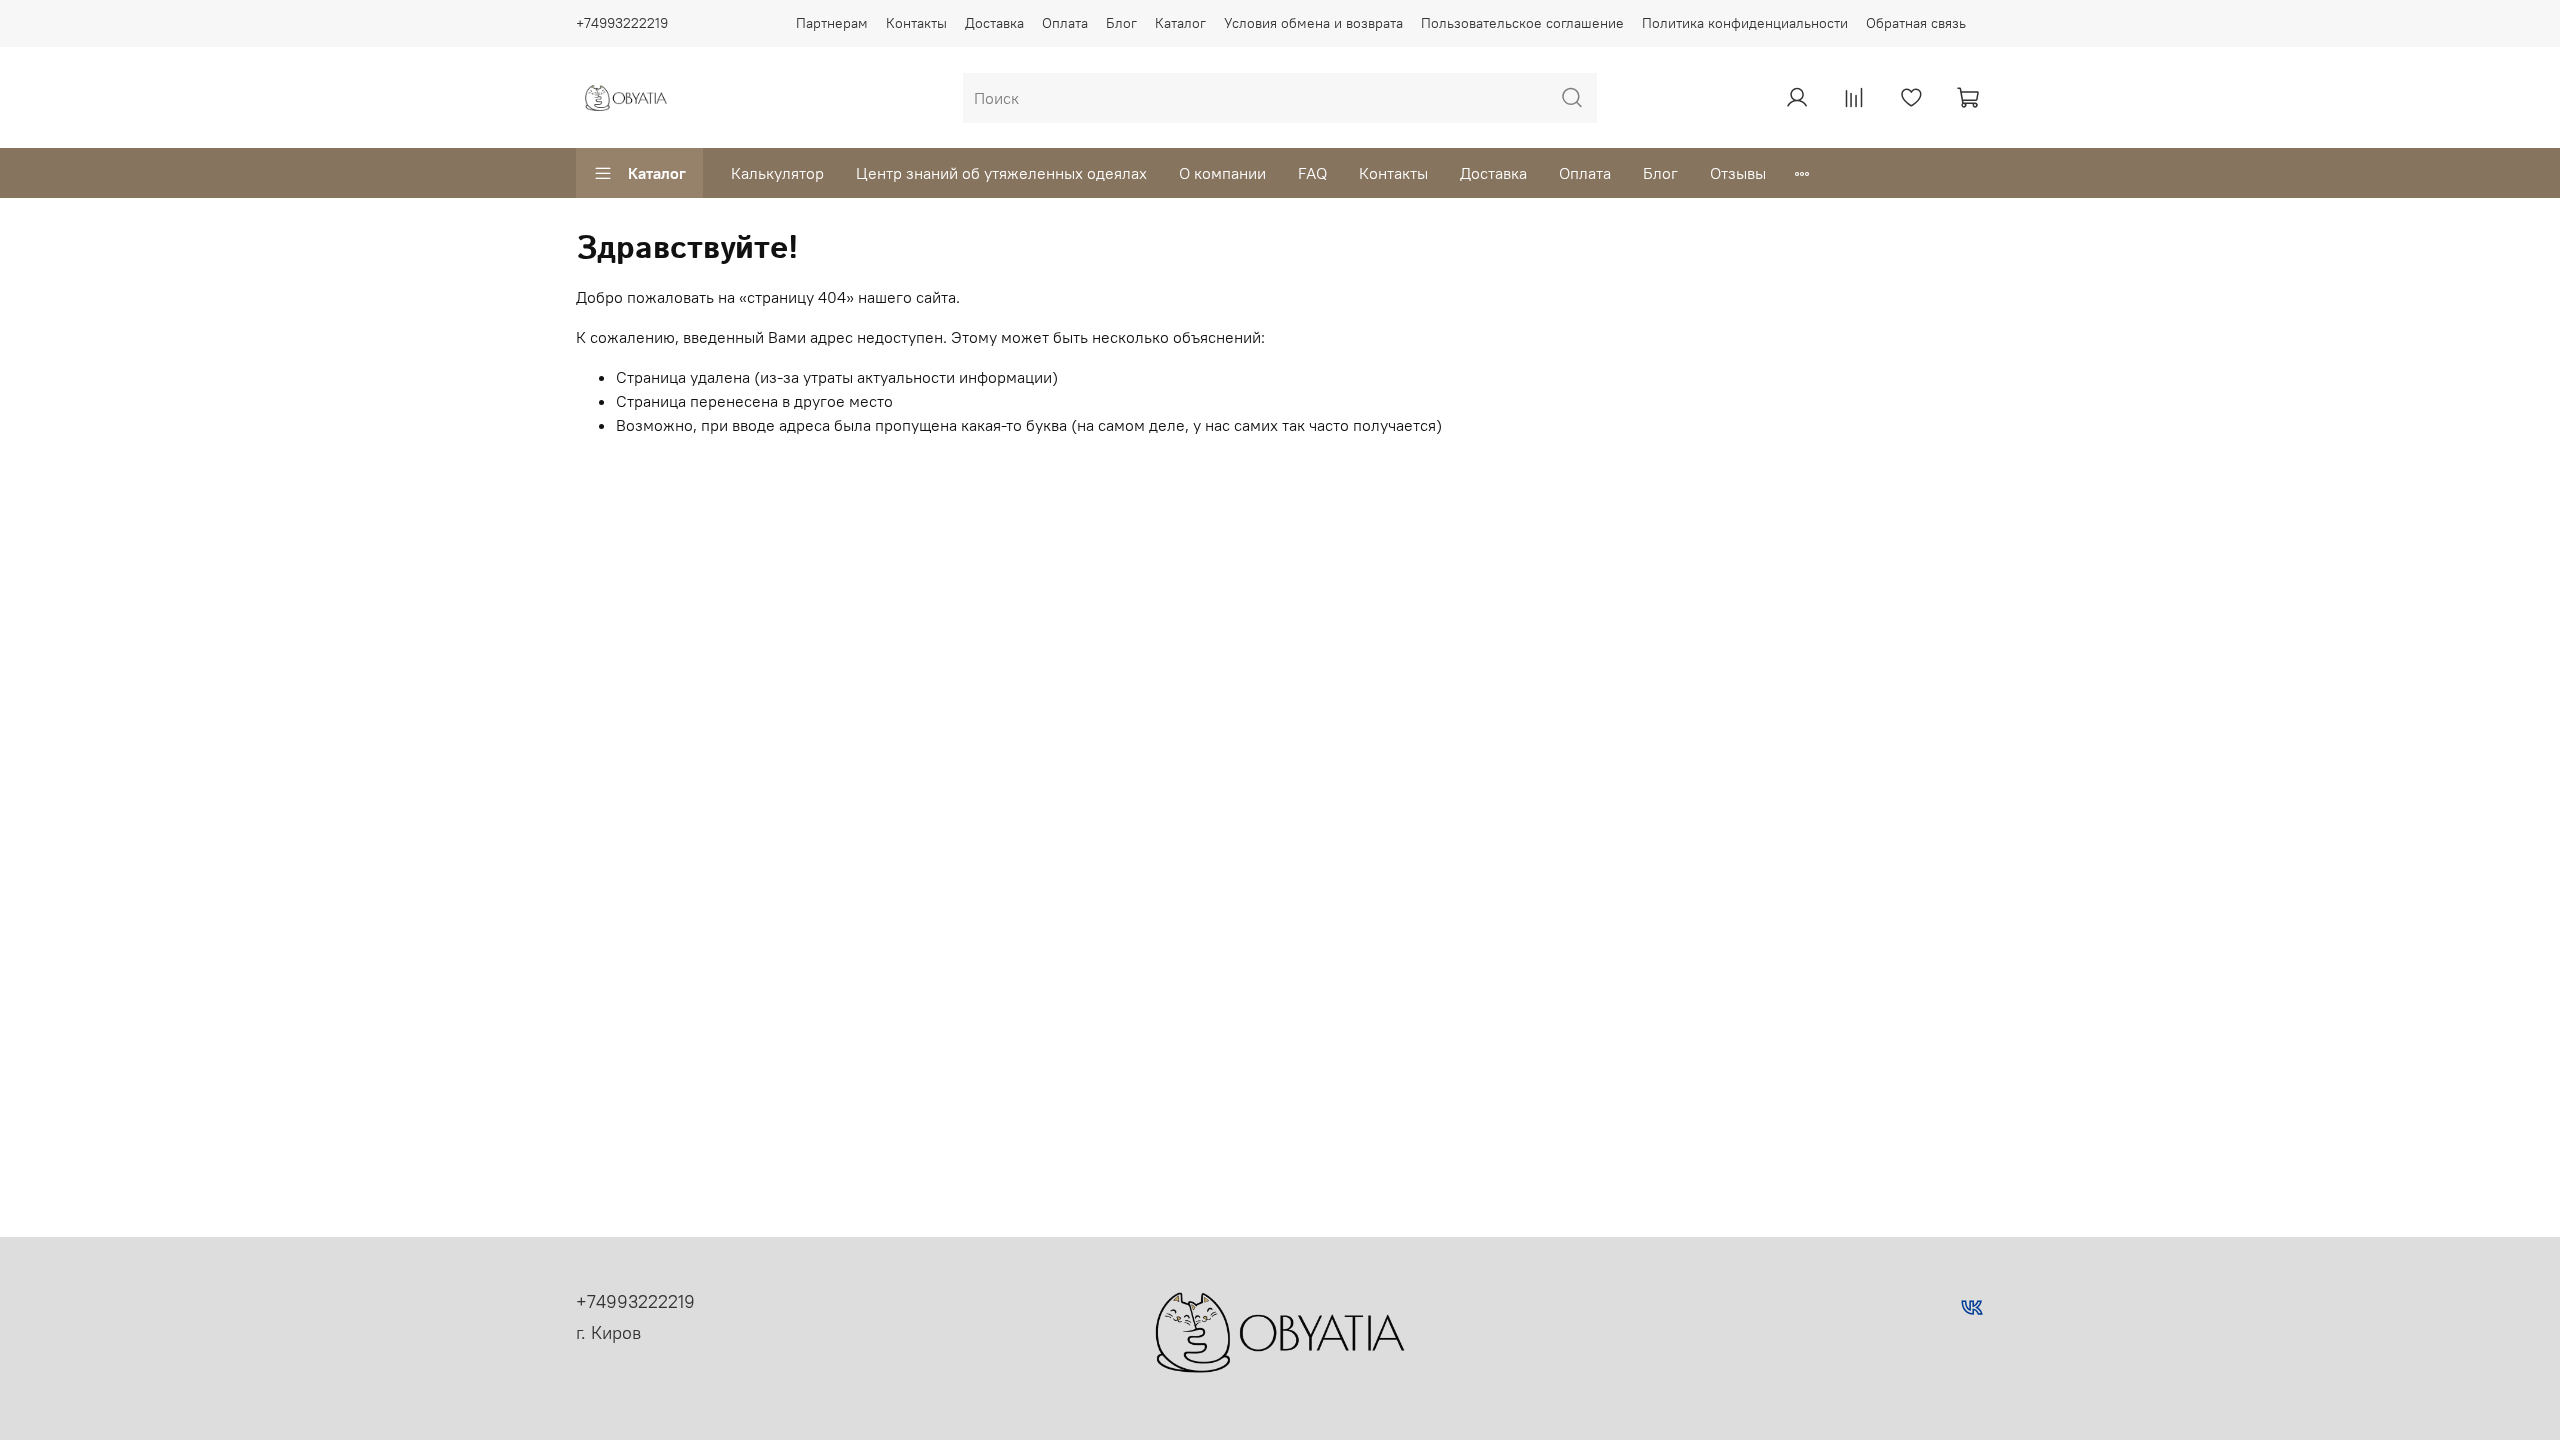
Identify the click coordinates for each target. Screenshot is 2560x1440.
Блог (1121, 23)
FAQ (1312, 173)
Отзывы (1738, 173)
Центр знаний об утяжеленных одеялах (1001, 173)
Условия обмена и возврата (1313, 23)
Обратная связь (1916, 23)
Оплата (1065, 23)
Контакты (916, 23)
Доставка (994, 23)
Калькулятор (777, 173)
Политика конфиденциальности (1745, 23)
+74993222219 (622, 23)
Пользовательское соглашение (1522, 23)
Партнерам (832, 23)
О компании (1222, 173)
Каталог (1180, 23)
